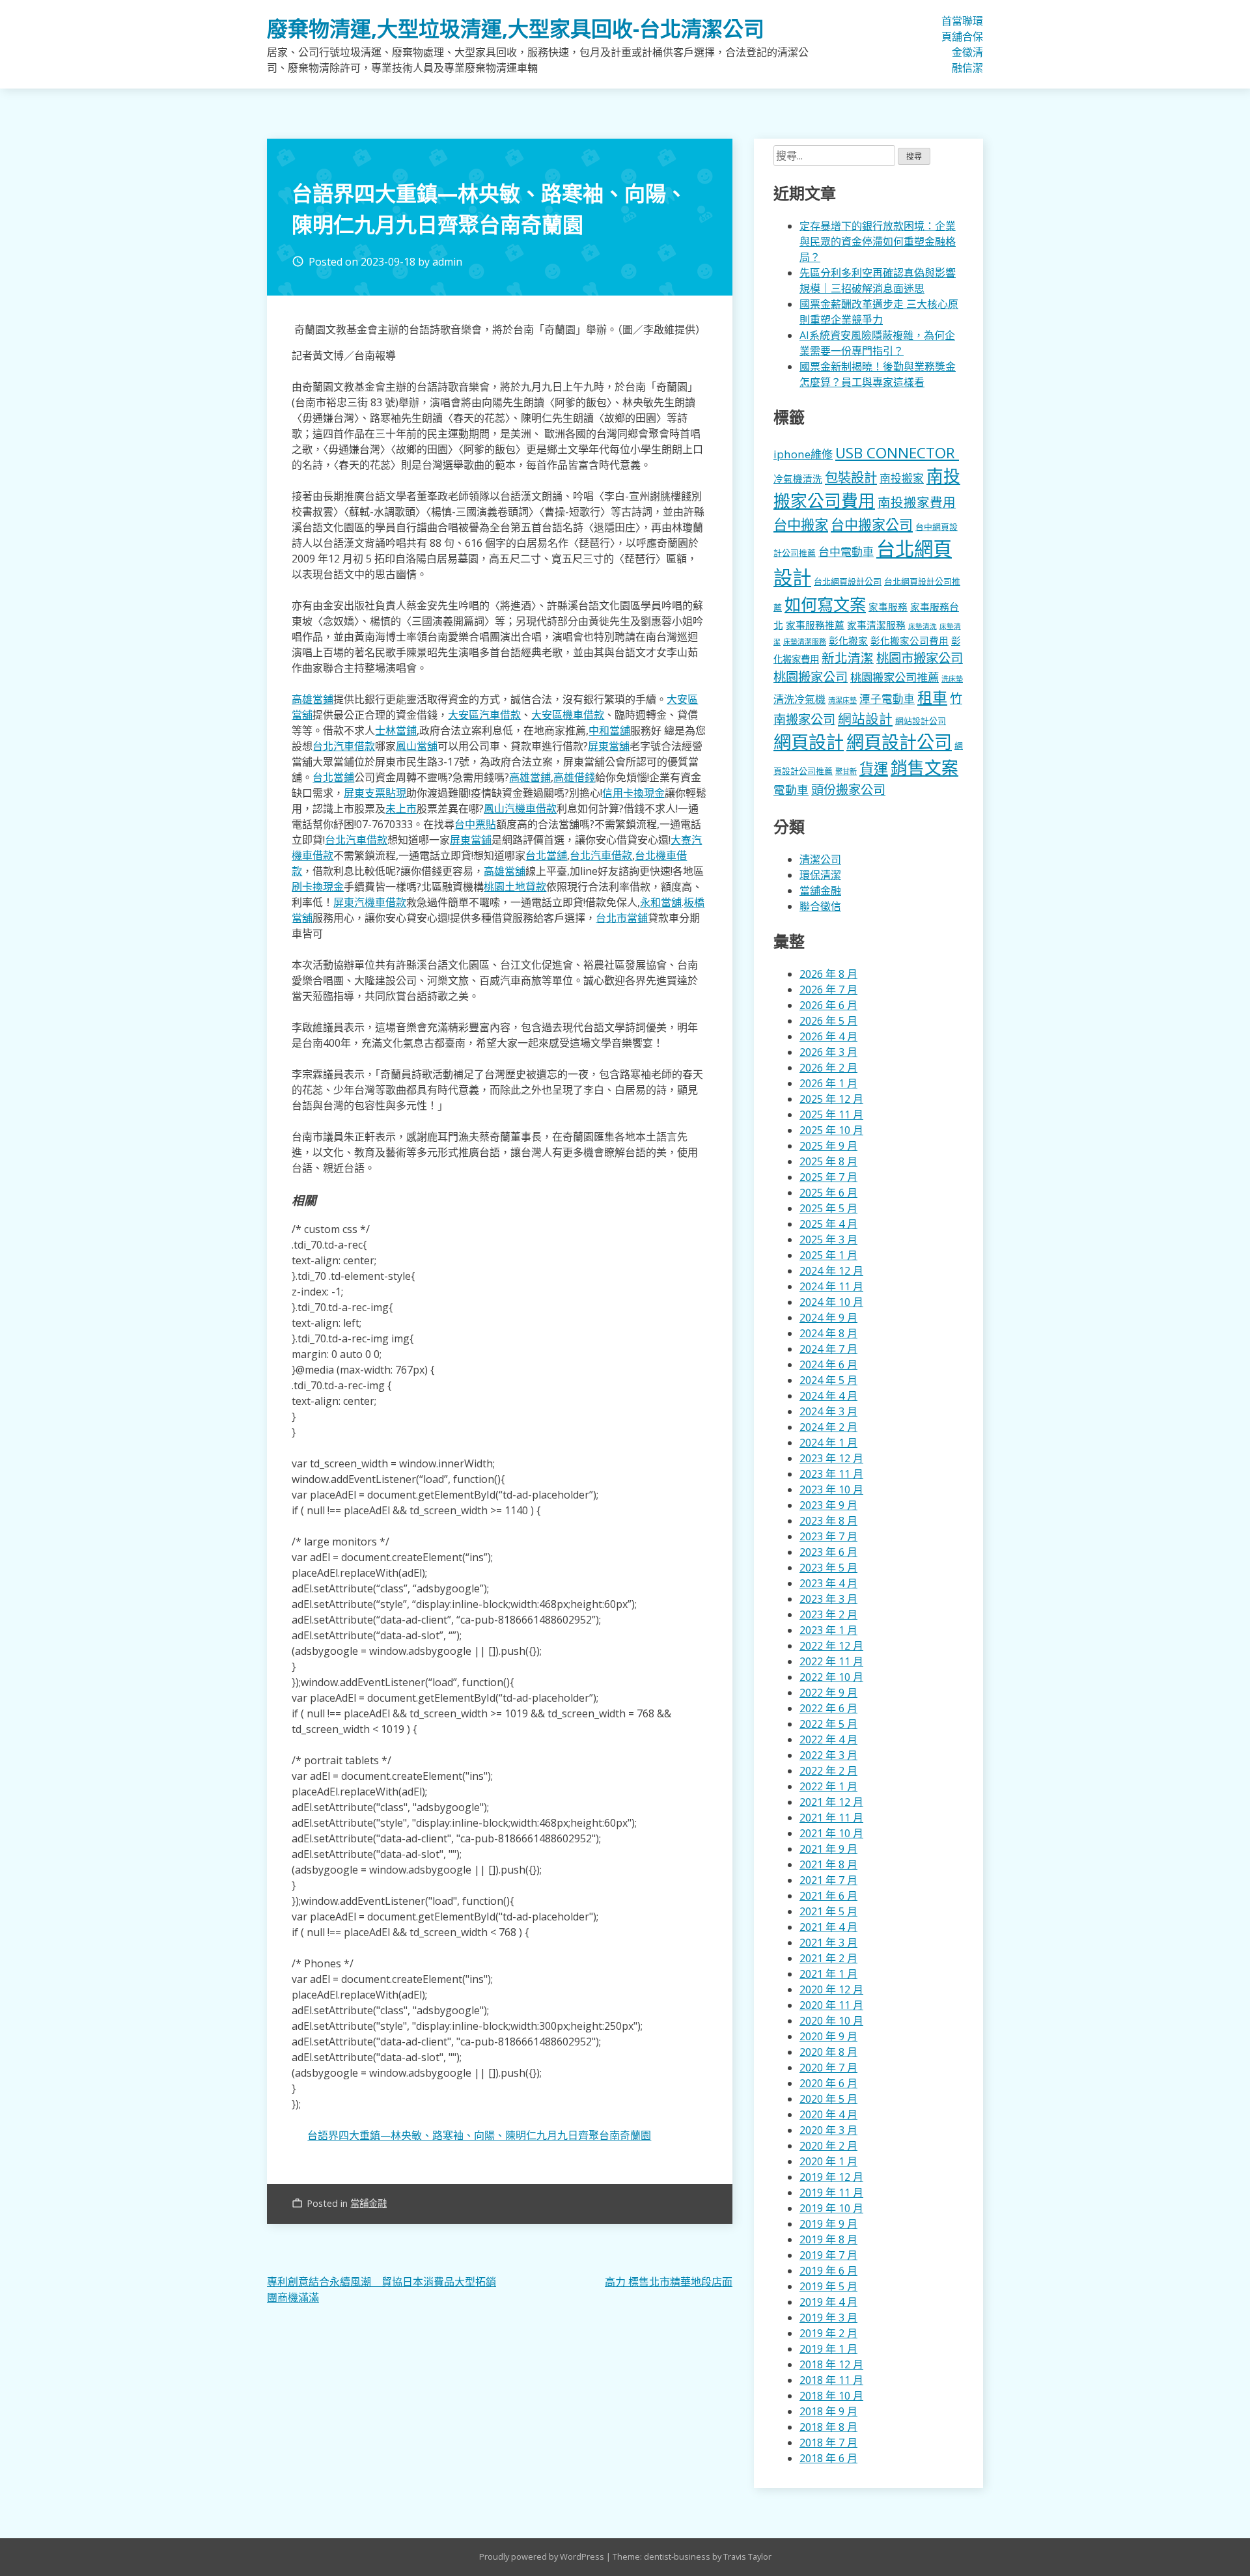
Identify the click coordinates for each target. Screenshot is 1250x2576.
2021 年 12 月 (831, 1802)
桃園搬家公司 (811, 677)
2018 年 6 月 (828, 2458)
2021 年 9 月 (828, 1849)
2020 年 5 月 (828, 2099)
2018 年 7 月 (828, 2443)
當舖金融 (957, 44)
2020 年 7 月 (828, 2068)
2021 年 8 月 (828, 1864)
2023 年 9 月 (828, 1505)
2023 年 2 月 (828, 1614)
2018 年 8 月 (828, 2427)
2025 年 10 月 (831, 1130)
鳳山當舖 (417, 746)
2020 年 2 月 (828, 2146)
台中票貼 (475, 824)
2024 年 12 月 (831, 1271)
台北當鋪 (333, 777)
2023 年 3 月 (828, 1599)
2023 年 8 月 (828, 1521)
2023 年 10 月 (831, 1489)
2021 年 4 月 (828, 1927)
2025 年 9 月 (828, 1146)
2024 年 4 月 (828, 1396)
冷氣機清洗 (798, 478)
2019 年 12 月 (831, 2177)
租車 (932, 697)
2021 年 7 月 (828, 1880)
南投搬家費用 (917, 502)
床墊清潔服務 (805, 642)
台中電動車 (846, 552)
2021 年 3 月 (828, 1943)
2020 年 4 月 (828, 2114)
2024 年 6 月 (828, 1364)
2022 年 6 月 (828, 1708)
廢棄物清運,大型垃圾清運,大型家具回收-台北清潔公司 (516, 28)
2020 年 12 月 (831, 1989)
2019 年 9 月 (828, 2224)
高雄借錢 (574, 777)
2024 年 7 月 (828, 1349)
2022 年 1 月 (828, 1786)
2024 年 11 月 (831, 1286)
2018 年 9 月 (828, 2411)
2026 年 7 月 (828, 990)
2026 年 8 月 (828, 974)
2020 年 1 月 (828, 2161)
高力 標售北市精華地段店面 (669, 2282)
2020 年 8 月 (828, 2052)
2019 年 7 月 (828, 2255)
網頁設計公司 (899, 742)
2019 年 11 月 (831, 2193)
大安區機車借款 (568, 715)
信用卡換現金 (633, 793)
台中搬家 (801, 524)
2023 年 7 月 (828, 1536)
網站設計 (865, 719)
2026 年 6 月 (828, 1005)
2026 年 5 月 (828, 1021)
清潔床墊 (842, 700)
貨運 (874, 769)
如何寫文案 (825, 604)
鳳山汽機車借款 (520, 809)
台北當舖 (546, 855)
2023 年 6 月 (828, 1552)
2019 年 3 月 (828, 2318)
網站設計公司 (921, 721)
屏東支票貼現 (375, 793)
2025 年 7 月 (828, 1177)
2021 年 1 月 (828, 1974)
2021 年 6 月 (828, 1896)
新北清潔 (848, 658)
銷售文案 (924, 768)
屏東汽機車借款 (370, 902)
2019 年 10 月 (831, 2208)
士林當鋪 (396, 730)
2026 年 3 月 (828, 1052)
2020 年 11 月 (831, 2005)
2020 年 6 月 (828, 2083)
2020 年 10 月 (831, 2021)
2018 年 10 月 (831, 2396)
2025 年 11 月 (831, 1115)
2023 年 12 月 (831, 1458)
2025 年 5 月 (828, 1208)
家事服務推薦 (815, 625)
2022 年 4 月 (828, 1739)
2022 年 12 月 (831, 1646)
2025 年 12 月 (831, 1099)
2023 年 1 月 (828, 1630)
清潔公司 (820, 859)
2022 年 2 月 (828, 1771)
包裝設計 (851, 477)
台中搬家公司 (872, 525)
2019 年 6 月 (828, 2271)
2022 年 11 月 (831, 1661)
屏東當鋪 (471, 840)
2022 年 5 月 (828, 1724)
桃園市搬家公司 (920, 658)
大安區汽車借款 (484, 715)
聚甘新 (846, 771)
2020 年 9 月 (828, 2036)
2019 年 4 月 (828, 2302)
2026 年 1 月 (828, 1083)
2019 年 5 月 (828, 2286)
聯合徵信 (967, 44)
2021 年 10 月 (831, 1833)
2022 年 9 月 (828, 1693)
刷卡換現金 (318, 887)
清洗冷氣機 (799, 699)
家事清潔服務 (876, 625)
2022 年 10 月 (831, 1677)
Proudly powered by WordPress (543, 2556)
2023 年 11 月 (831, 1474)
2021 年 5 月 (828, 1911)
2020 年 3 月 (828, 2130)
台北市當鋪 (622, 918)
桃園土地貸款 (515, 887)
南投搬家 (902, 478)
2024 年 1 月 (828, 1443)
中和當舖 (609, 730)
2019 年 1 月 (828, 2349)
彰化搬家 (848, 641)
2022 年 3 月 (828, 1755)
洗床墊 (952, 679)
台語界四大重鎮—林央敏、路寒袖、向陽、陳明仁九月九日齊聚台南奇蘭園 (479, 2135)
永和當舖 (661, 902)
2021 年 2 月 (828, 1958)
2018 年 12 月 (831, 2364)
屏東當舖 (609, 746)
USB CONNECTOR (897, 453)
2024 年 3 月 (828, 1411)
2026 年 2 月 (828, 1068)
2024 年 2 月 (828, 1427)
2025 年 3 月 (828, 1240)
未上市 (401, 809)
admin (447, 262)
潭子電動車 (887, 699)
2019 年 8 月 (828, 2239)
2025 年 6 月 (828, 1193)
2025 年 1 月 (828, 1255)
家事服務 (888, 607)
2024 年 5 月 (828, 1380)
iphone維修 (803, 454)
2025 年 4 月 (828, 1224)
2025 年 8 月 (828, 1161)
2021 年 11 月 (831, 1818)
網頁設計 (809, 742)
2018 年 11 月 (831, 2380)
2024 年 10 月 (831, 1302)
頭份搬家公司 (848, 789)
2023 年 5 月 (828, 1568)
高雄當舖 (505, 871)
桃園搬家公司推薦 (895, 677)
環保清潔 (978, 44)
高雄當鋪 (312, 699)
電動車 (791, 790)
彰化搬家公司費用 (910, 641)
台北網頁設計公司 (848, 581)
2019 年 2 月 (828, 2333)
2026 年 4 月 (828, 1036)
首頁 (947, 29)
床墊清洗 (923, 626)
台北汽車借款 (344, 746)
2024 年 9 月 (828, 1318)
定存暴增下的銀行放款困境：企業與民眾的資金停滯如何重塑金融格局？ (878, 242)
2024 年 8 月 (828, 1333)
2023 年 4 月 (828, 1583)
